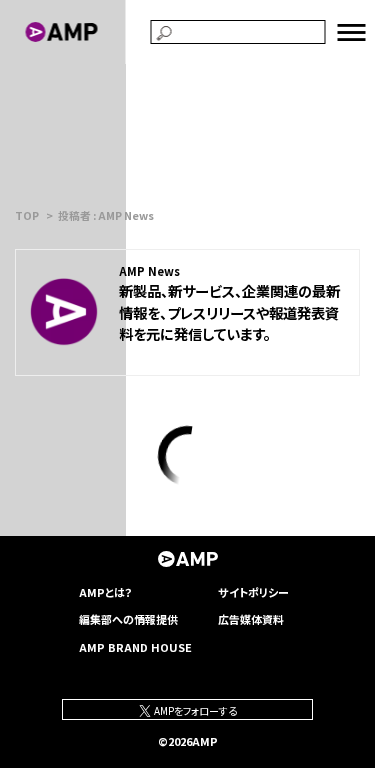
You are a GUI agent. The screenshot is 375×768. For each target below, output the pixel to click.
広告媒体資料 (251, 619)
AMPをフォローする (194, 710)
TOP (27, 215)
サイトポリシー (253, 592)
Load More (187, 456)
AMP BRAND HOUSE (135, 647)
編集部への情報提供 (128, 619)
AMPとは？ (106, 592)
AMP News (149, 271)
